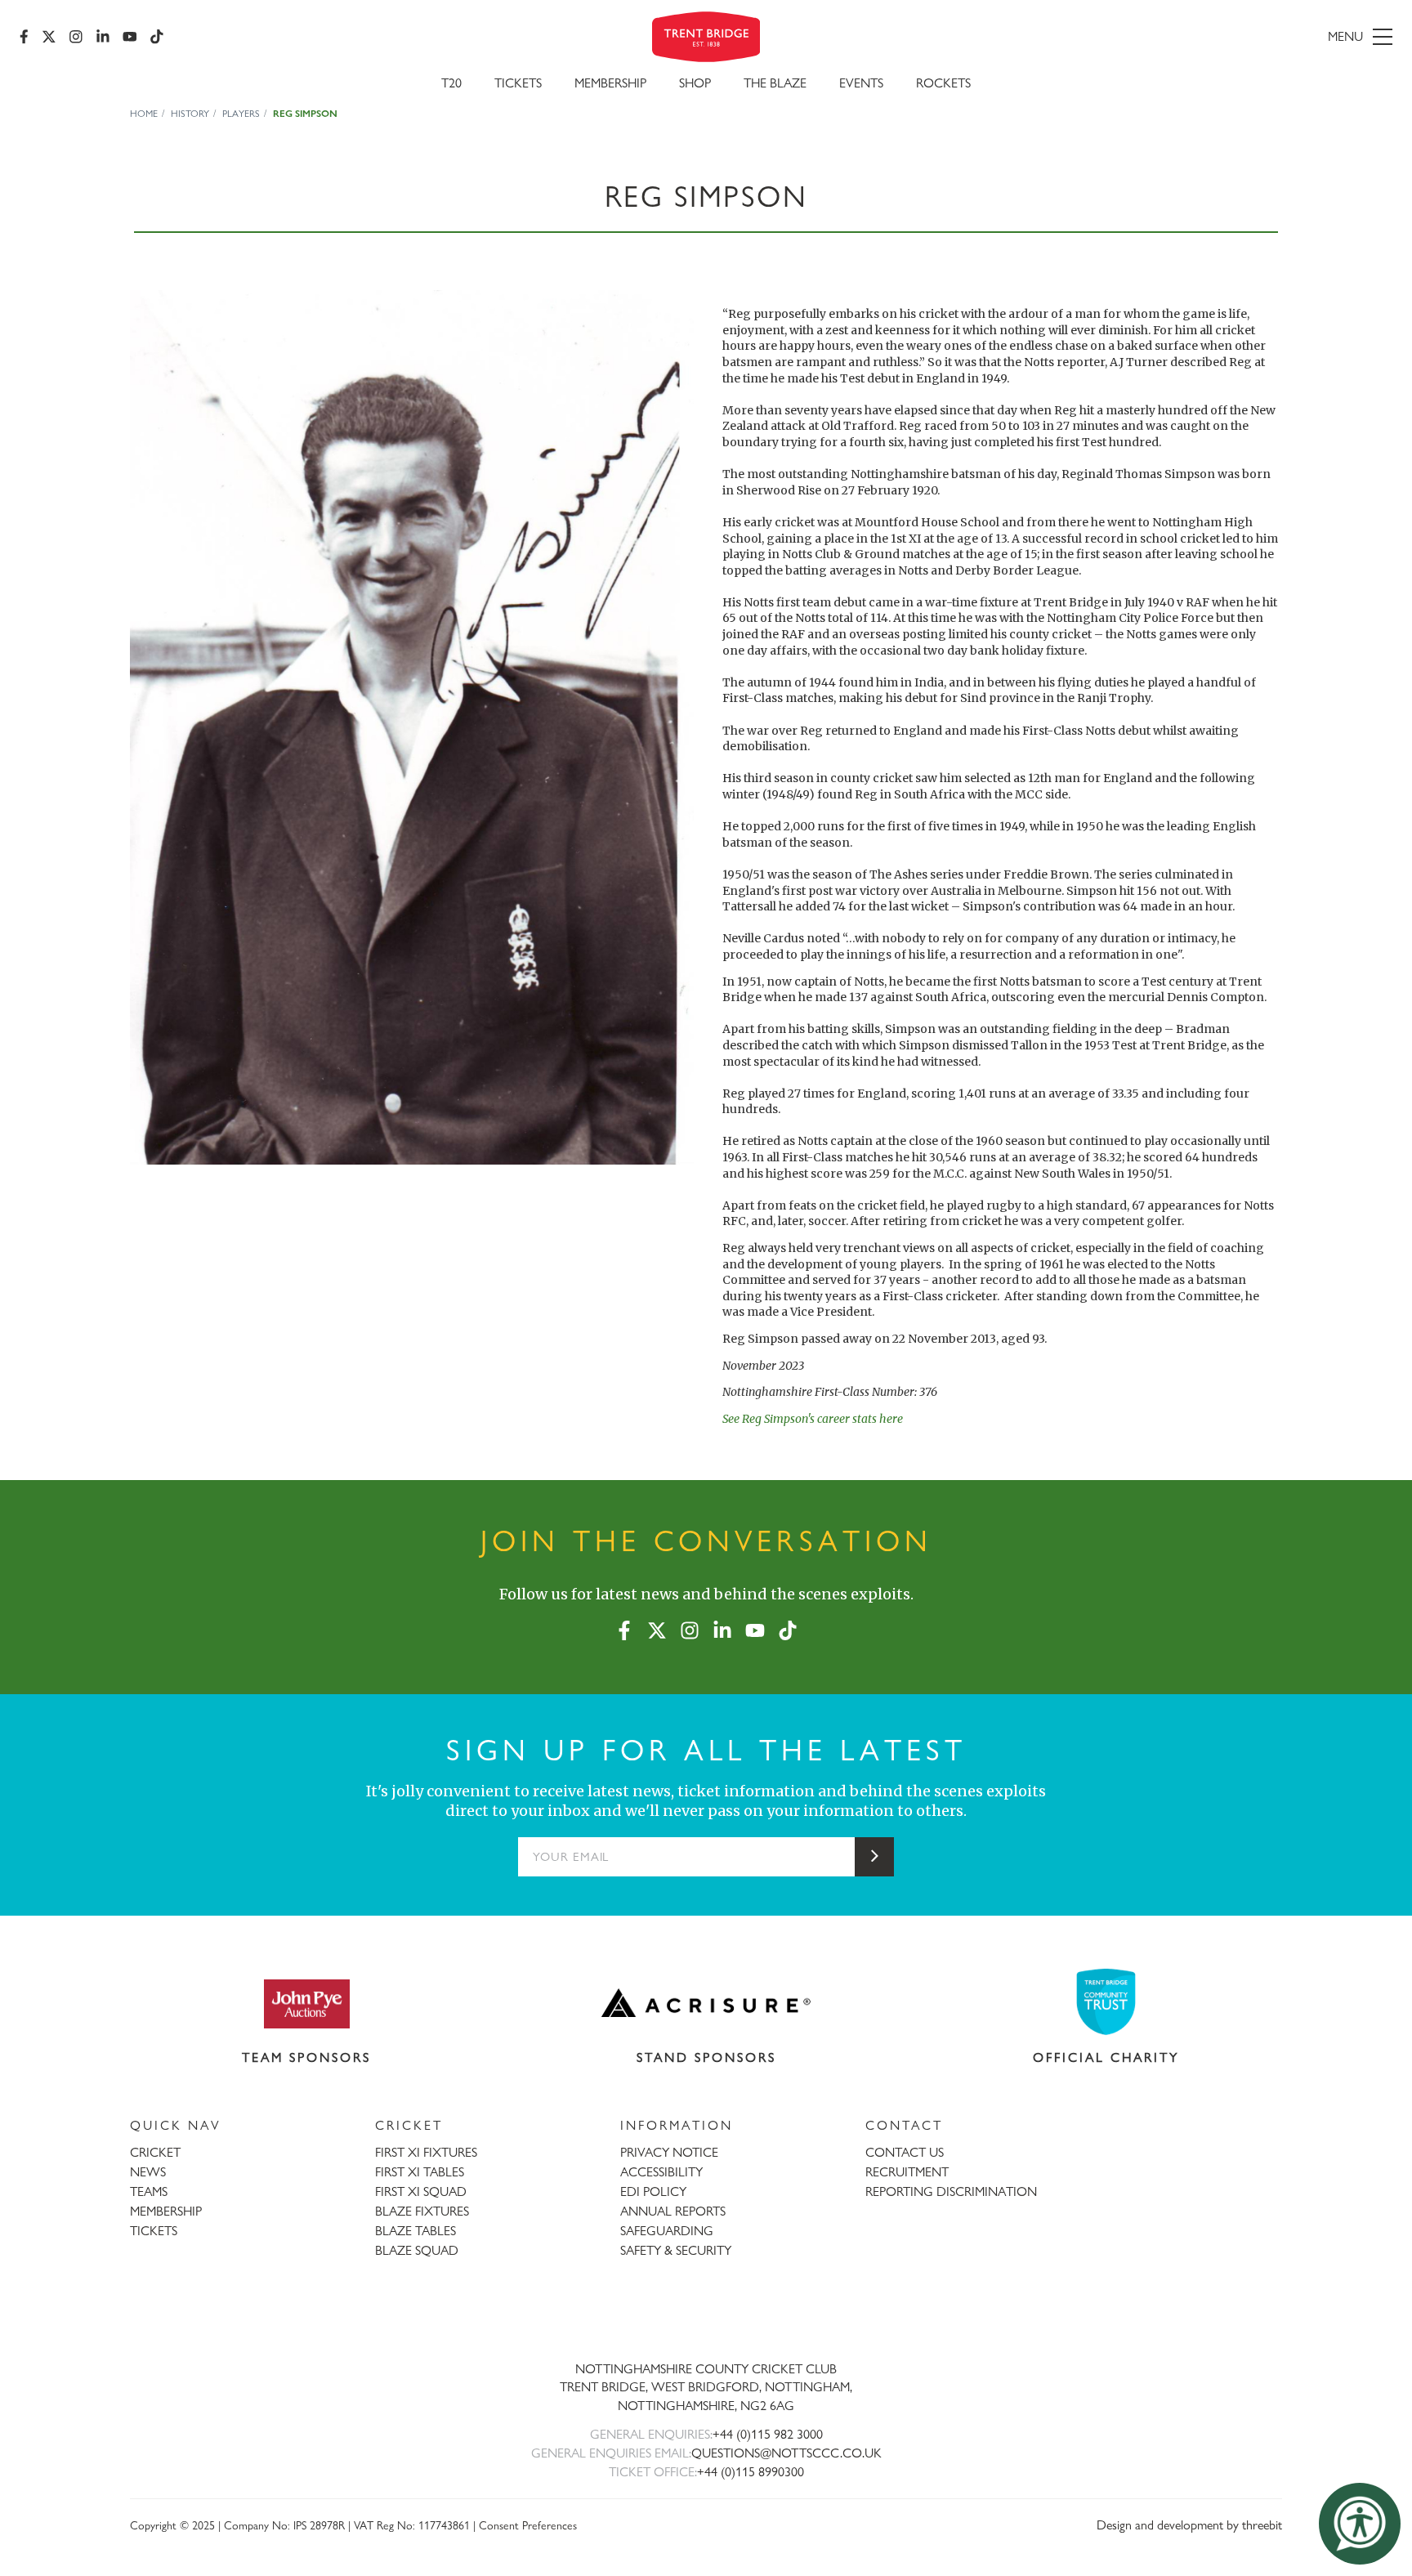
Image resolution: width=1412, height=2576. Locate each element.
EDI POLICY (653, 2191)
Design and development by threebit (1189, 2525)
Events (861, 83)
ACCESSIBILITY (661, 2172)
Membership (610, 83)
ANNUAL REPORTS (673, 2211)
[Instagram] (76, 37)
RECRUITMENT (907, 2172)
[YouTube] (130, 37)
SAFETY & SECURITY (676, 2250)
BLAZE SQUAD (417, 2250)
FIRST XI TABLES (420, 2172)
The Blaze (775, 83)
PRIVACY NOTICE (669, 2152)
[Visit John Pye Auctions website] (306, 2003)
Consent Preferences (528, 2525)
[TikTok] (157, 37)
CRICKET (155, 2152)
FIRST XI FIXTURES (426, 2152)
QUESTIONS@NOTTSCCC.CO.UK (786, 2453)
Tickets (518, 83)
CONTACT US (905, 2152)
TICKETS (154, 2231)
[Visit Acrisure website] (706, 2003)
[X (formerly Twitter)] (49, 37)
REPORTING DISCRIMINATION (951, 2191)
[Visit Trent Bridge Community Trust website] (1106, 2002)
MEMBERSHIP (166, 2211)
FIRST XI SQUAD (421, 2191)
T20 (451, 83)
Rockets (943, 83)
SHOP (695, 83)
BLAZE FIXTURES (422, 2211)
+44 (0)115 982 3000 (768, 2434)
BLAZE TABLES (416, 2231)
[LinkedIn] (103, 37)
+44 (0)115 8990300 (751, 2472)
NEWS (148, 2172)
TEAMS (149, 2191)
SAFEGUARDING (667, 2231)
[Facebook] (24, 37)
